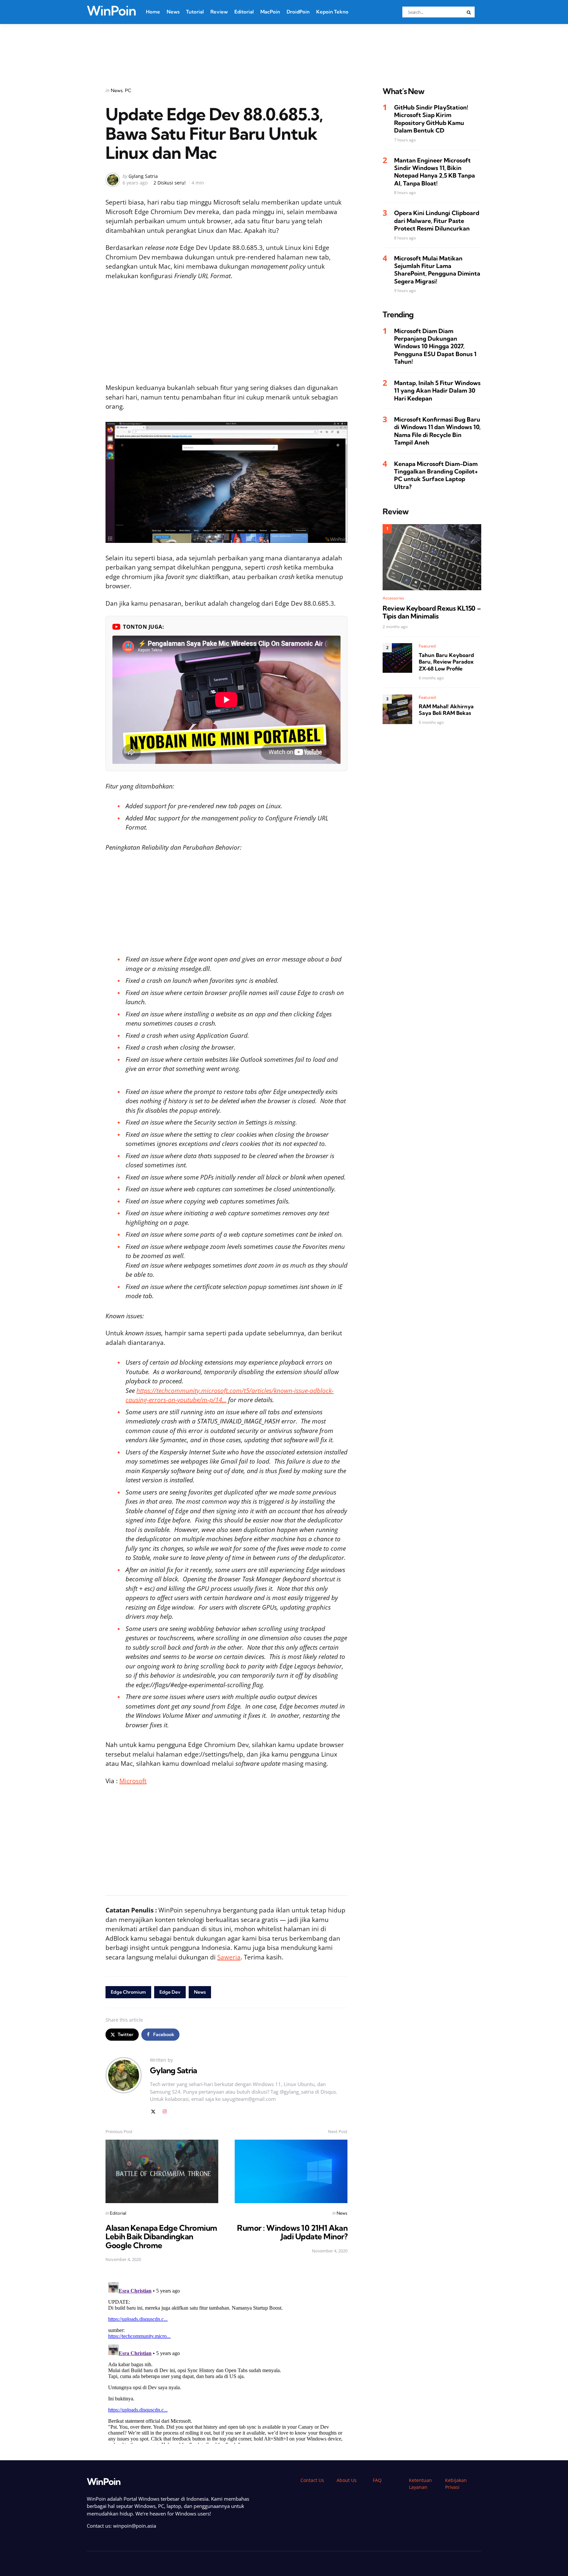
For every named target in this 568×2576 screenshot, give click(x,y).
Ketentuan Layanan (420, 2484)
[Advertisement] (284, 47)
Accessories (393, 598)
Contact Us (312, 2480)
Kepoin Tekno (332, 12)
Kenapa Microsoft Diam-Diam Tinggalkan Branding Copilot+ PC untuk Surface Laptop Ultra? (436, 475)
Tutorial (195, 12)
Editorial (244, 12)
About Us (347, 2480)
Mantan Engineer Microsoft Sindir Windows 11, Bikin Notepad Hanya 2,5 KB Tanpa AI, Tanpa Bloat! (435, 172)
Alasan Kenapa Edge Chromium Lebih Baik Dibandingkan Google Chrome (161, 2236)
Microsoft (133, 1781)
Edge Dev (170, 1992)
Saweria (229, 1957)
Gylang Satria (143, 176)
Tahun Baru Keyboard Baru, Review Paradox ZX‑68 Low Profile (446, 662)
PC (128, 90)
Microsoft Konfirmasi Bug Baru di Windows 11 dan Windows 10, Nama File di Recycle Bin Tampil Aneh (437, 431)
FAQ (377, 2480)
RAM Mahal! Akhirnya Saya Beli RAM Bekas (446, 710)
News (173, 12)
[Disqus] (226, 2362)
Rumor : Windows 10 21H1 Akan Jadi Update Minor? (292, 2232)
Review (219, 12)
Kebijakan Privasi (456, 2484)
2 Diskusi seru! (170, 183)
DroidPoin (298, 12)
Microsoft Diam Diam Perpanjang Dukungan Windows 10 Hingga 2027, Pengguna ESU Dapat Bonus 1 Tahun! (435, 346)
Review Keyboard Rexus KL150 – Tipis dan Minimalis (432, 613)
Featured (427, 646)
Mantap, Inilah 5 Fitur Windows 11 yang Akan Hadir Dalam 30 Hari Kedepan (437, 391)
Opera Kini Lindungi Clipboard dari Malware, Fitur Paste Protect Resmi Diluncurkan (437, 221)
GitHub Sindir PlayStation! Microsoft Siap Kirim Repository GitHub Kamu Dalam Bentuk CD (431, 119)
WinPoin (111, 11)
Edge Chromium (128, 1992)
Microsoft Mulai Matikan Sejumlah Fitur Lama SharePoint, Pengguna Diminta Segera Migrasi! (437, 270)
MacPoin (270, 12)
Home (153, 12)
